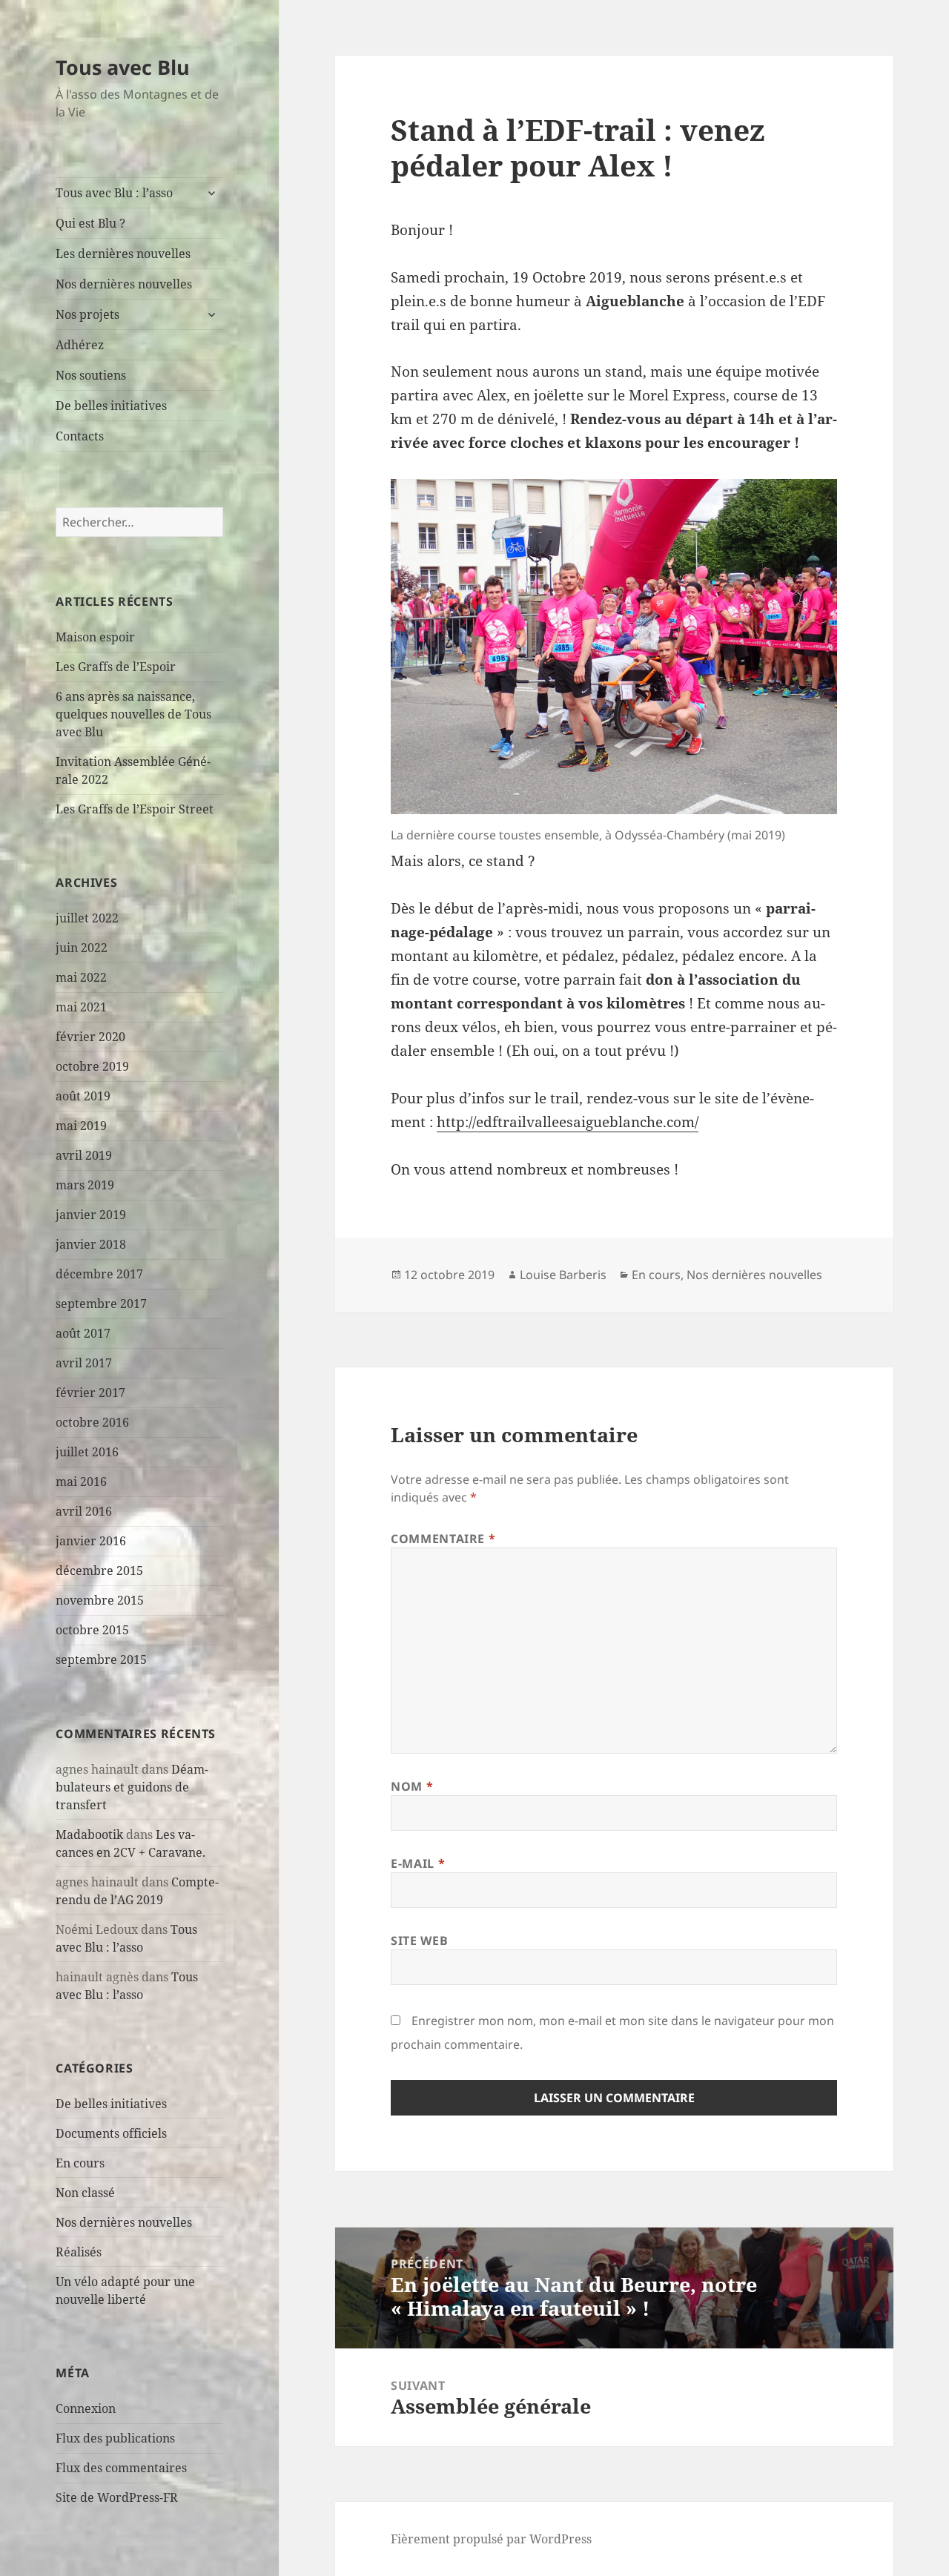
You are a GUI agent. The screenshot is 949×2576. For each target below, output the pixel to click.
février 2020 (90, 1037)
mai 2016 (81, 1482)
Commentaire (443, 1539)
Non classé (85, 2193)
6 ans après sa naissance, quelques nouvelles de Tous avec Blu (133, 714)
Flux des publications (115, 2438)
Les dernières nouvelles (123, 254)
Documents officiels (111, 2133)
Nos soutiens (91, 375)
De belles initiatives (111, 406)
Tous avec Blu (123, 67)
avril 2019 (84, 1155)
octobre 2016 (92, 1422)
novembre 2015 (100, 1600)
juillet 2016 (87, 1452)
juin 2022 (82, 948)
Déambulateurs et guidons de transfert (132, 1787)
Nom (412, 1786)
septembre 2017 (101, 1304)
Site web (419, 1941)
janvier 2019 (91, 1215)
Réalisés (79, 2252)
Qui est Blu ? (90, 223)
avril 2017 (84, 1363)
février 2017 (90, 1393)
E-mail (418, 1863)
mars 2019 (85, 1185)
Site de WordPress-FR (117, 2497)
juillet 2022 (87, 918)
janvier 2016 (91, 1541)
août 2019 (83, 1096)
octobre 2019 (92, 1066)
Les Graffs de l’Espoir (116, 667)
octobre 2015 (92, 1630)
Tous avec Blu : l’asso (114, 193)
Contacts (80, 436)
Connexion (86, 2408)
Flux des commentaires (121, 2468)
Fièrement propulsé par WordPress (491, 2539)
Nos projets (87, 314)
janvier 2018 (91, 1244)
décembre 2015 (99, 1571)
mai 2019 (81, 1126)
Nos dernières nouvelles (124, 284)
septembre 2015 (101, 1659)
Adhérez (80, 345)
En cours (80, 2163)
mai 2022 (81, 977)
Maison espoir (95, 637)
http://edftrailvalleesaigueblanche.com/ (568, 1122)
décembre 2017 (99, 1274)
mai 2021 (81, 1007)
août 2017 (83, 1333)
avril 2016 (84, 1511)
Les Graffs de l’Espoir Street (135, 809)
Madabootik (89, 1834)
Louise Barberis (563, 1275)
